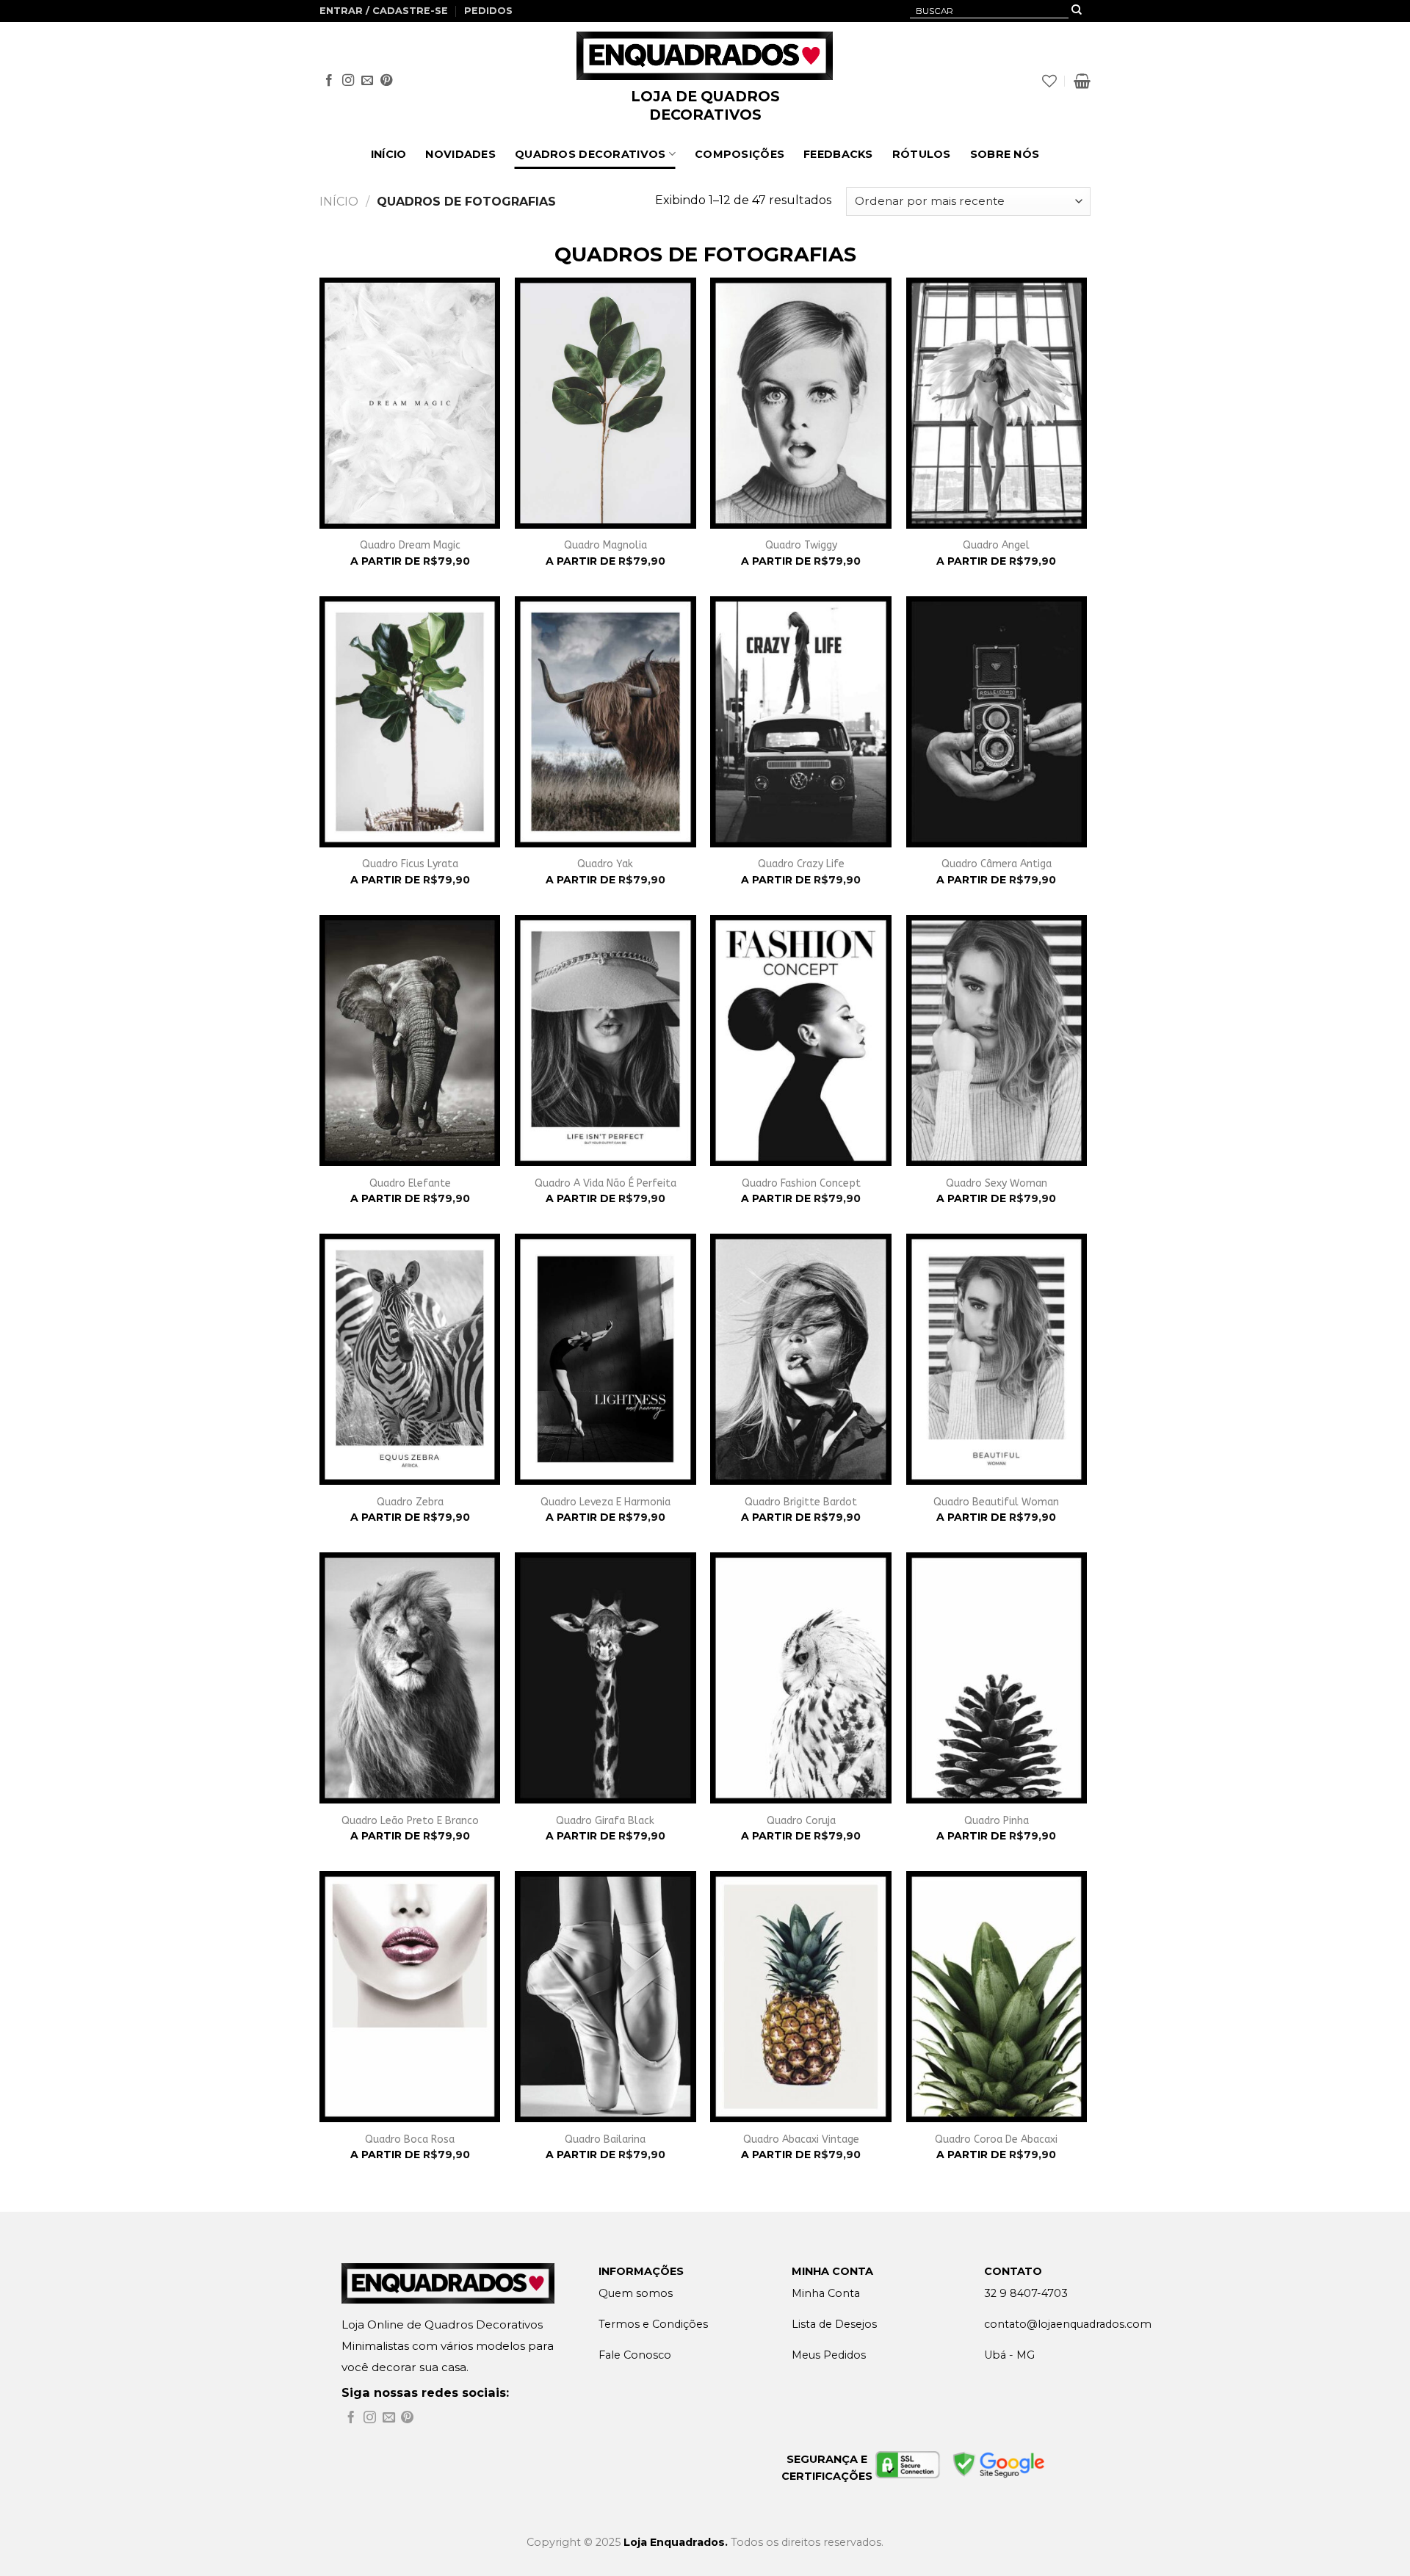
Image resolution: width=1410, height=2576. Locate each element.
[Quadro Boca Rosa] (410, 1997)
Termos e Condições (653, 2324)
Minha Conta (826, 2293)
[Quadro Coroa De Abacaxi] (997, 1997)
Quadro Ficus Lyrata (410, 864)
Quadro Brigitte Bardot (801, 1502)
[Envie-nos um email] (367, 81)
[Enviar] (1077, 11)
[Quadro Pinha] (997, 1678)
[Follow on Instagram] (348, 81)
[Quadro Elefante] (410, 1041)
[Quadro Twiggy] (801, 403)
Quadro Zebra (410, 1502)
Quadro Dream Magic (410, 545)
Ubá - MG (1009, 2355)
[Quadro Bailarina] (605, 1997)
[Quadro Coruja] (801, 1678)
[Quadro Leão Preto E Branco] (410, 1678)
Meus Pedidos (829, 2355)
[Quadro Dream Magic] (410, 403)
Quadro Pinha (997, 1821)
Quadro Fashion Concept (801, 1183)
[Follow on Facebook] (329, 81)
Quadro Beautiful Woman (996, 1502)
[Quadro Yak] (605, 722)
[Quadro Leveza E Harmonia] (605, 1359)
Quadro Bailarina (605, 2139)
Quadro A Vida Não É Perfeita (605, 1183)
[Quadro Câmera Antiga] (997, 722)
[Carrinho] (1082, 81)
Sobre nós (1005, 154)
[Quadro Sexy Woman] (997, 1041)
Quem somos (636, 2293)
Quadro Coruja (801, 1821)
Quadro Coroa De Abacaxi (996, 2139)
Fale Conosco (635, 2355)
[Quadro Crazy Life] (801, 722)
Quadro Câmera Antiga (997, 864)
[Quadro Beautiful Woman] (997, 1359)
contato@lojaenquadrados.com (1068, 2324)
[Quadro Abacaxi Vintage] (801, 1997)
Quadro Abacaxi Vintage (801, 2139)
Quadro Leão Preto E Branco (410, 1821)
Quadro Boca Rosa (410, 2139)
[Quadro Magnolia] (605, 403)
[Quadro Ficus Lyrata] (410, 722)
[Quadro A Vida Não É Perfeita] (605, 1041)
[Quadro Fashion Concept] (801, 1041)
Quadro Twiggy (801, 545)
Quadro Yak (605, 864)
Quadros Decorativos (590, 154)
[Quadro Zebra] (410, 1359)
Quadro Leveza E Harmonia (605, 1502)
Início (389, 154)
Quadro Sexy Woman (997, 1183)
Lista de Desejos (834, 2324)
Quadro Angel (996, 545)
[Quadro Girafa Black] (605, 1678)
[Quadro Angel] (997, 403)
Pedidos (488, 11)
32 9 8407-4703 (1026, 2293)
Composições (740, 154)
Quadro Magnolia (605, 545)
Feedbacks (838, 154)
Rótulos (922, 154)
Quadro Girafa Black (605, 1821)
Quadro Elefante (410, 1183)
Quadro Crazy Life (801, 864)
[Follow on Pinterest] (386, 81)
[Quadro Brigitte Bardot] (801, 1359)
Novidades (460, 154)
